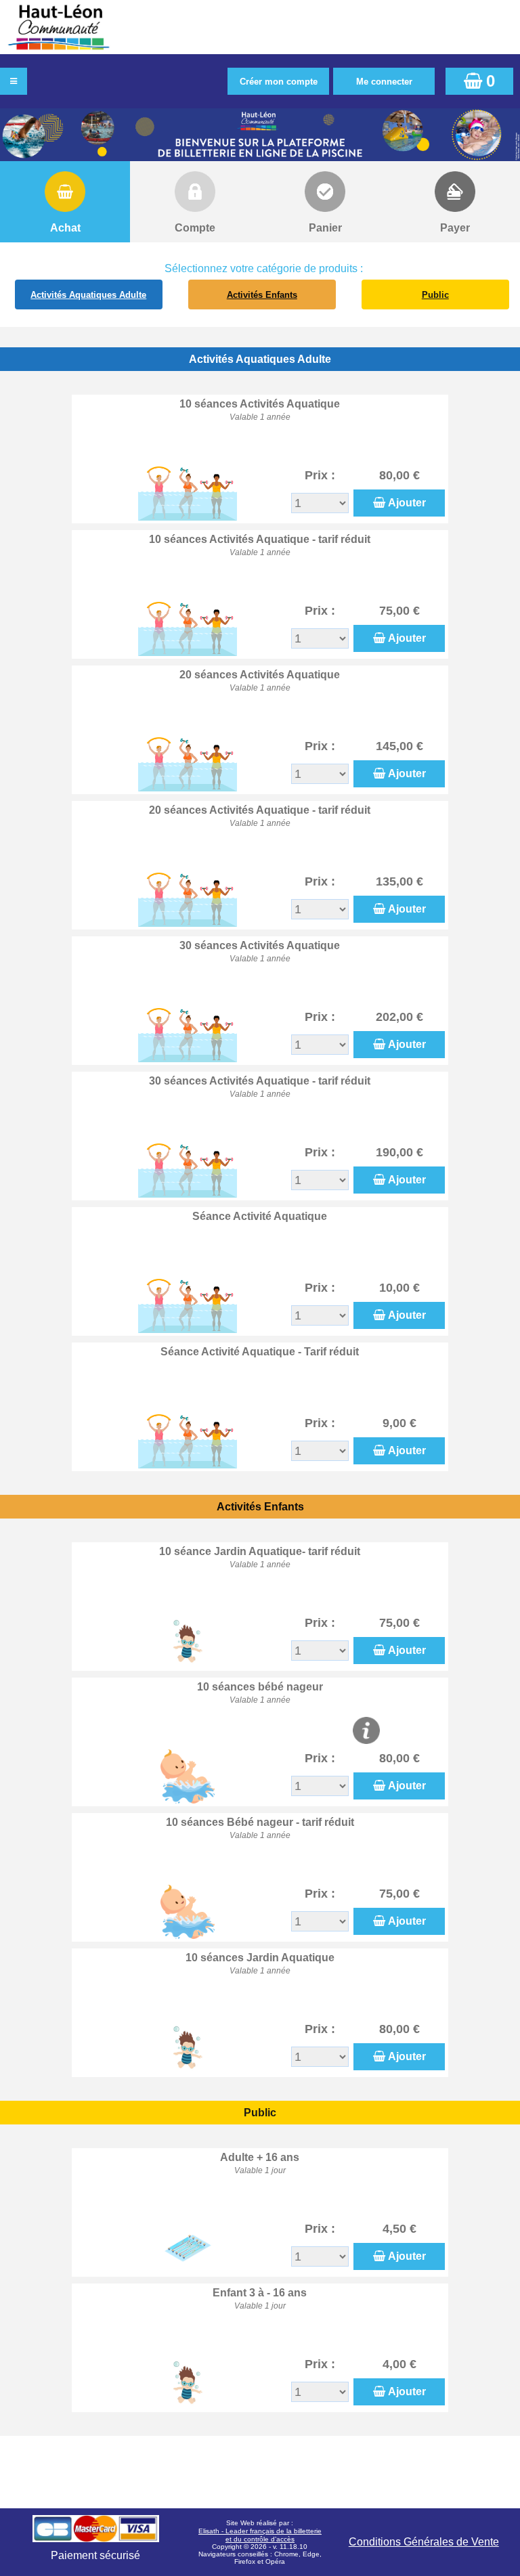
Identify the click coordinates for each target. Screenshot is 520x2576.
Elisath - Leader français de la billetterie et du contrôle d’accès (260, 2535)
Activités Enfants (262, 295)
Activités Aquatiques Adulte (88, 295)
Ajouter (407, 503)
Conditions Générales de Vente (424, 2542)
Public (435, 295)
